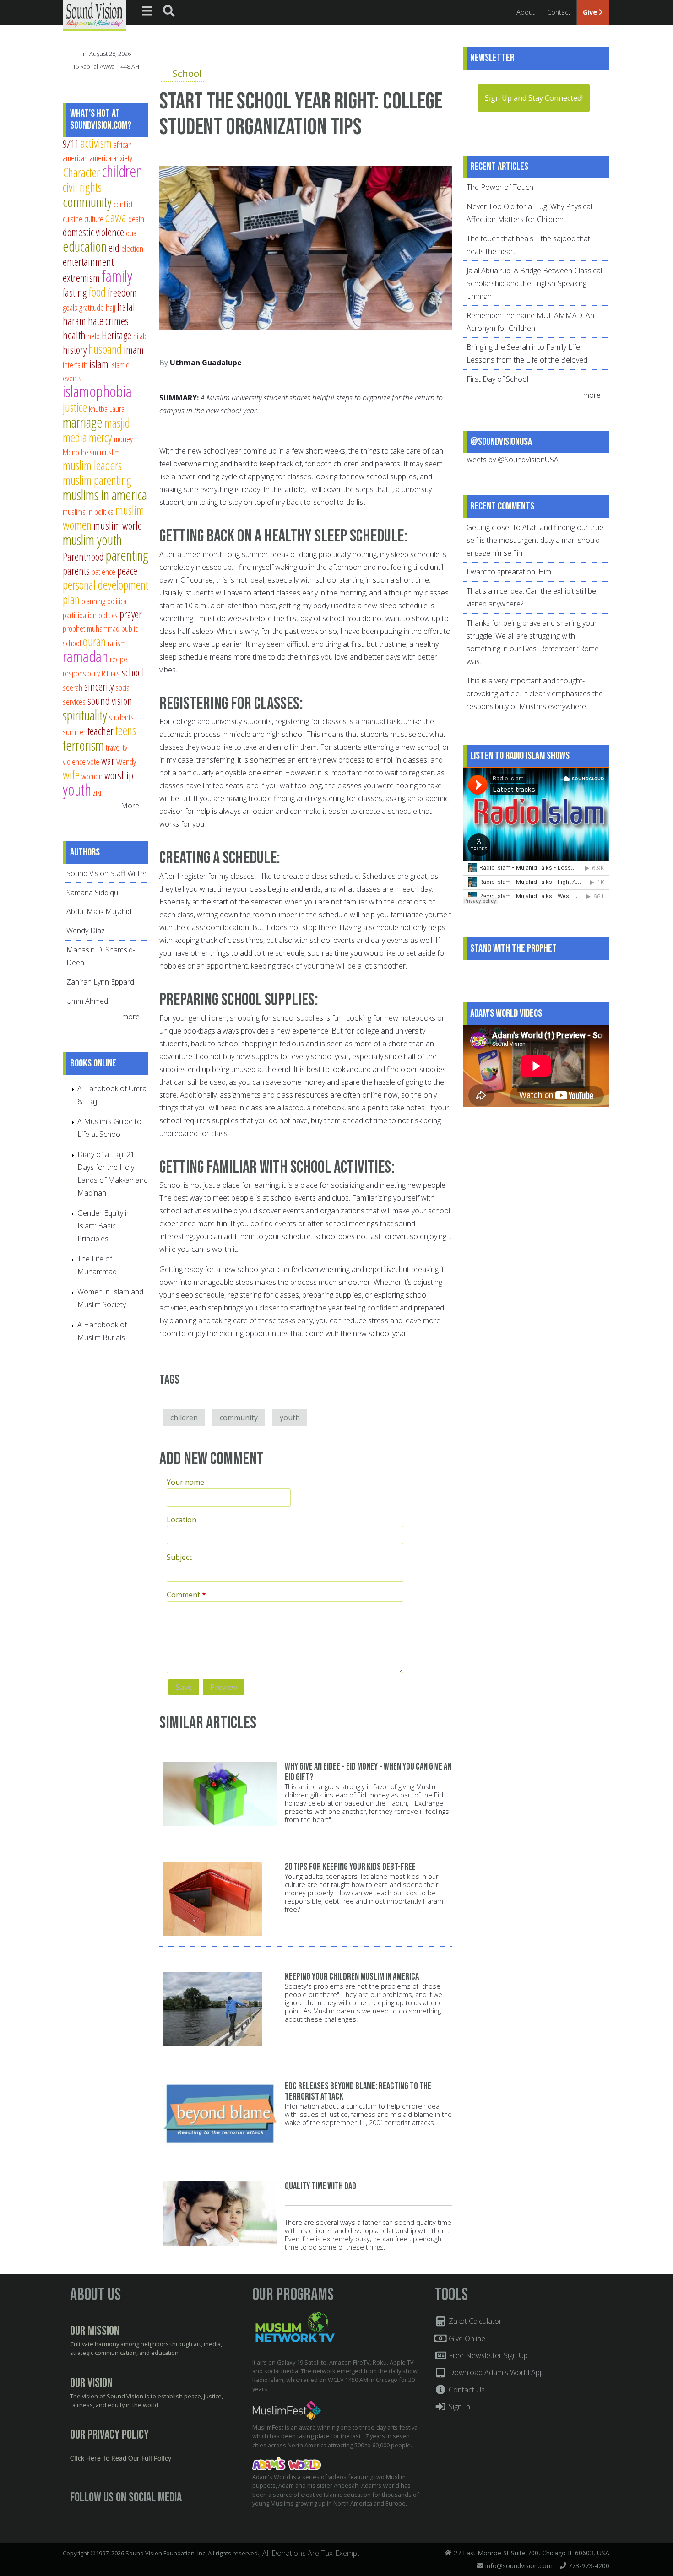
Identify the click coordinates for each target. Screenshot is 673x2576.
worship (119, 775)
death (136, 219)
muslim (110, 452)
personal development (106, 585)
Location (182, 1520)
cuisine (73, 219)
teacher (100, 731)
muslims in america (105, 495)
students (121, 717)
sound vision (110, 701)
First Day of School (497, 379)
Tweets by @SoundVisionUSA (511, 460)
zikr (98, 792)
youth (290, 1418)
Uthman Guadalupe (206, 363)
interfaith (75, 365)
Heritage (117, 335)
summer (74, 732)
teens (126, 730)
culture (94, 219)
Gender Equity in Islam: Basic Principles (104, 1226)
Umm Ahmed (87, 1001)
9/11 (71, 144)
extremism (81, 278)
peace (127, 571)
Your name (185, 1482)
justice (75, 407)
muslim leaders (92, 465)
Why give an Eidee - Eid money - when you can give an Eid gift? (368, 1772)
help (94, 336)
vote (93, 761)
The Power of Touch (500, 187)
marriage (83, 422)
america (100, 158)
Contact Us (466, 2390)
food (97, 292)
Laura (117, 409)
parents (76, 571)
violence (74, 761)
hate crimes (108, 321)
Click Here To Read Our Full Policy (121, 2459)
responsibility (81, 673)
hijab (140, 336)
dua (131, 233)
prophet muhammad (91, 628)
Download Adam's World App (495, 2372)
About (526, 12)
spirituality (85, 715)
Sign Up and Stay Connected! (534, 98)
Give (591, 12)
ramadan (85, 656)
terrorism (83, 745)
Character (81, 172)
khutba (98, 409)
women (92, 776)
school (133, 672)
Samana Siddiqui (93, 893)
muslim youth (92, 540)
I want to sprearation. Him (509, 572)
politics (108, 615)
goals (70, 307)
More (130, 806)
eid (114, 248)
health (74, 335)
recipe (119, 659)
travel (113, 747)
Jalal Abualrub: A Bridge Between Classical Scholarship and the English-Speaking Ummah (534, 283)
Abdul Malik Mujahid (99, 911)
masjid (117, 423)
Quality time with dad (320, 2186)
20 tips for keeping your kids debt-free (350, 1867)
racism (117, 643)
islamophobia (97, 391)
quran (94, 641)
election (132, 248)
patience (103, 571)
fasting (75, 292)
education (85, 246)
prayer (131, 614)
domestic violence (93, 232)
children (184, 1418)
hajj (111, 307)
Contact (559, 12)
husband (105, 349)
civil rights (82, 187)
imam (134, 350)
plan (71, 599)
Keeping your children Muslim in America (352, 1977)
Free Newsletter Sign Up (487, 2355)
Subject (179, 1557)
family (117, 276)
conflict (123, 204)
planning (93, 601)
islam (99, 364)
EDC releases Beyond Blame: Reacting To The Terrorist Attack (358, 2091)
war (108, 761)
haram (74, 321)
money (123, 439)
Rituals (111, 673)
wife (71, 775)
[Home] (95, 15)
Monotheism (80, 452)
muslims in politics (88, 511)
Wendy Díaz (86, 931)
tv (125, 747)
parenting (127, 555)
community (239, 1418)
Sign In (459, 2407)
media (75, 437)
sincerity (99, 687)
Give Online (466, 2338)
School (187, 73)
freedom (122, 292)
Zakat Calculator (474, 2321)
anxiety (123, 158)
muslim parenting (97, 480)
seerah (73, 687)
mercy (100, 437)
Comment (186, 1595)
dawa (116, 217)
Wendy (126, 761)
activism (96, 143)
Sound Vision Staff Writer (107, 873)
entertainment (88, 262)
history (75, 350)
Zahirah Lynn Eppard (100, 982)
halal (126, 307)
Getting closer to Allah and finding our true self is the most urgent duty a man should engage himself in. (535, 540)
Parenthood (83, 557)
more (132, 1017)
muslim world (118, 525)
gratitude (92, 307)
